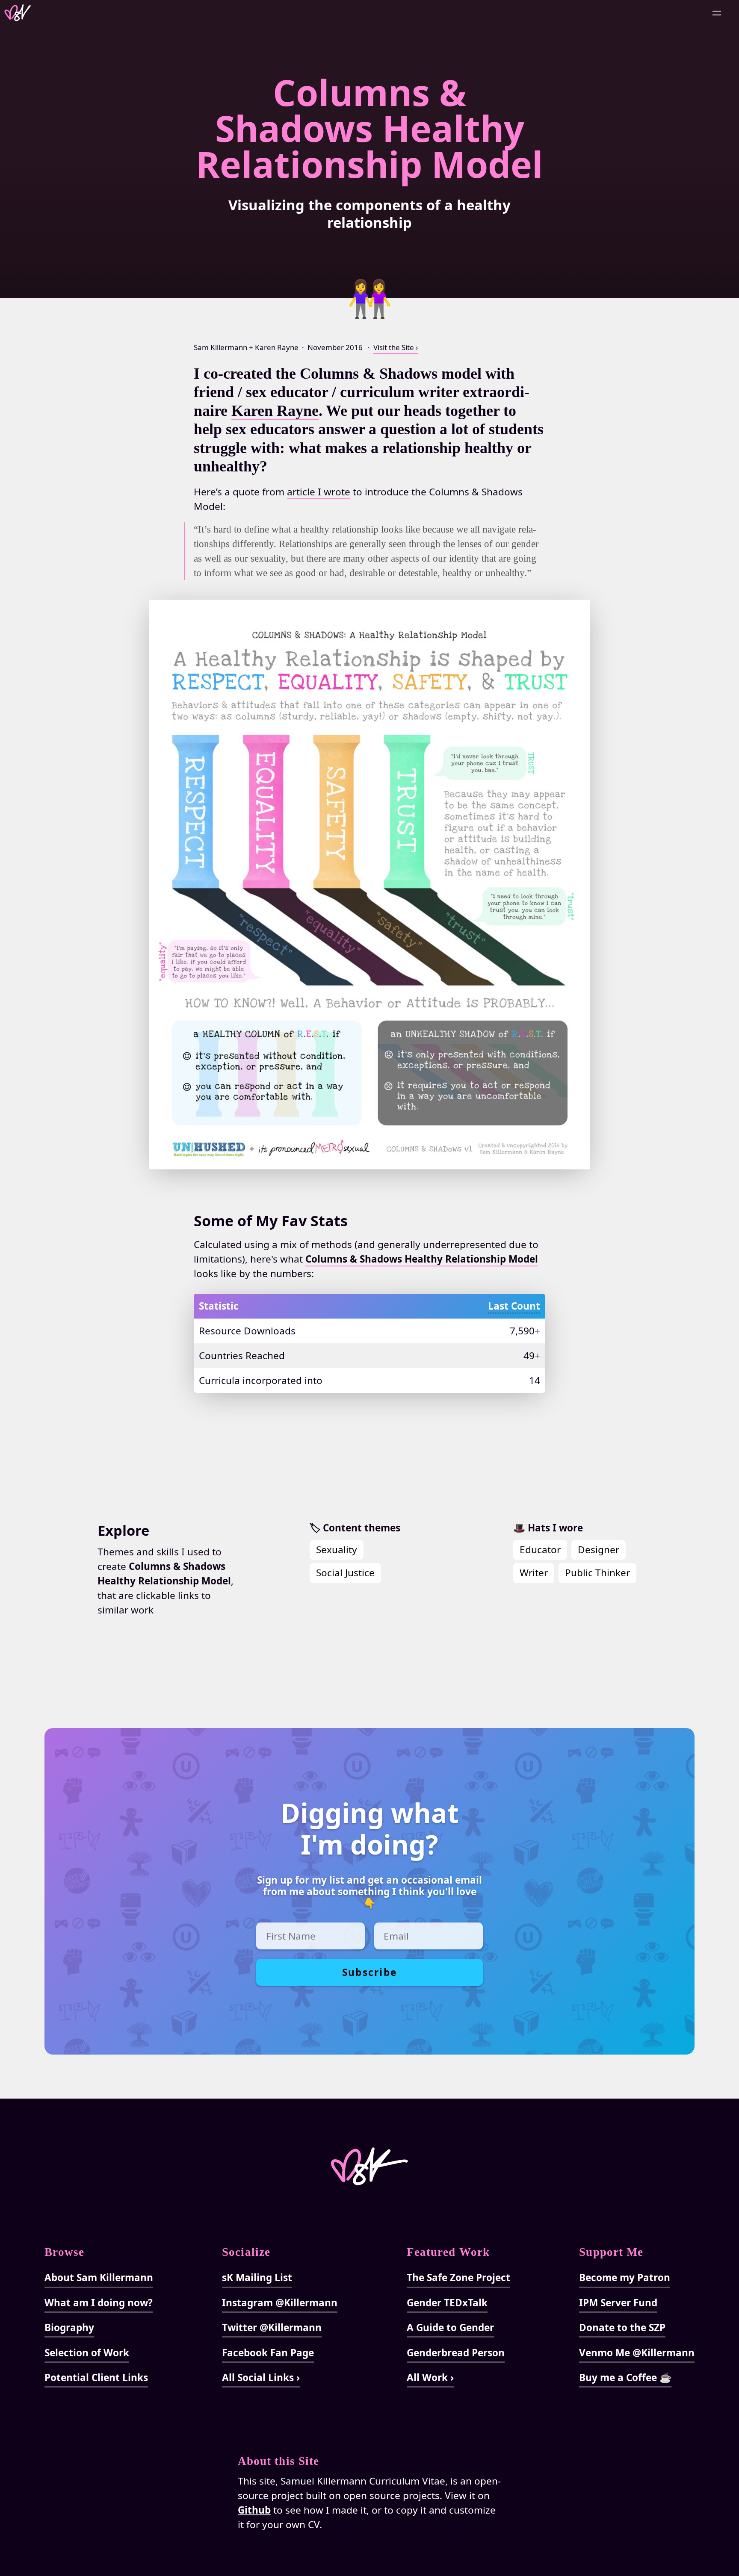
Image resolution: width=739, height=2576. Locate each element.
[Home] (21, 13)
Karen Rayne (275, 411)
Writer (534, 1573)
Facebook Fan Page (268, 2353)
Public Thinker (597, 1573)
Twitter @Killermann (272, 2327)
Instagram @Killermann (280, 2303)
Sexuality (337, 1550)
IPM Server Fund (618, 2303)
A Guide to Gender (450, 2327)
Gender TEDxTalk (447, 2303)
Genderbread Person (456, 2353)
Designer (599, 1550)
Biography (69, 2327)
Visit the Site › (396, 347)
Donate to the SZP (622, 2327)
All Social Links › (261, 2377)
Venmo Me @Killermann (637, 2353)
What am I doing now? (99, 2303)
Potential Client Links (96, 2377)
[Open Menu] (717, 13)
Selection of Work (87, 2353)
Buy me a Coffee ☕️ (625, 2377)
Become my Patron (625, 2277)
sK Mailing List (257, 2277)
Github (254, 2510)
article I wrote (319, 492)
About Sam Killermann (99, 2277)
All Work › (430, 2377)
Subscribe (369, 1972)
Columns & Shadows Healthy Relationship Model (369, 128)
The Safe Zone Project (458, 2277)
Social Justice (345, 1573)
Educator (540, 1550)
